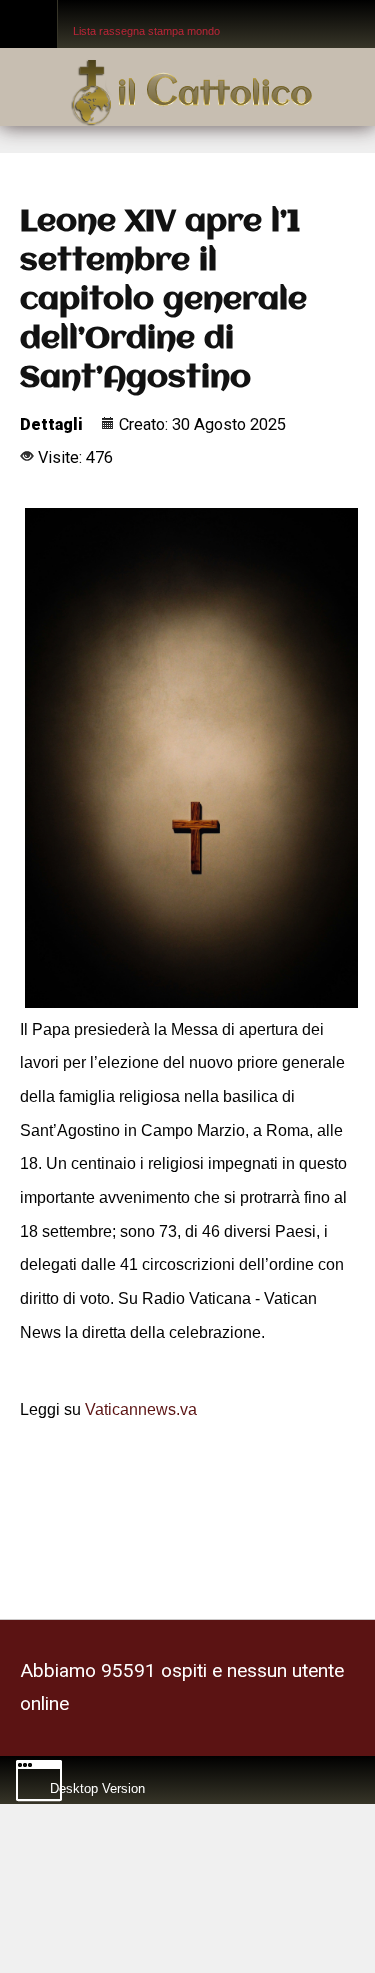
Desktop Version (97, 1783)
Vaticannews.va (141, 1408)
